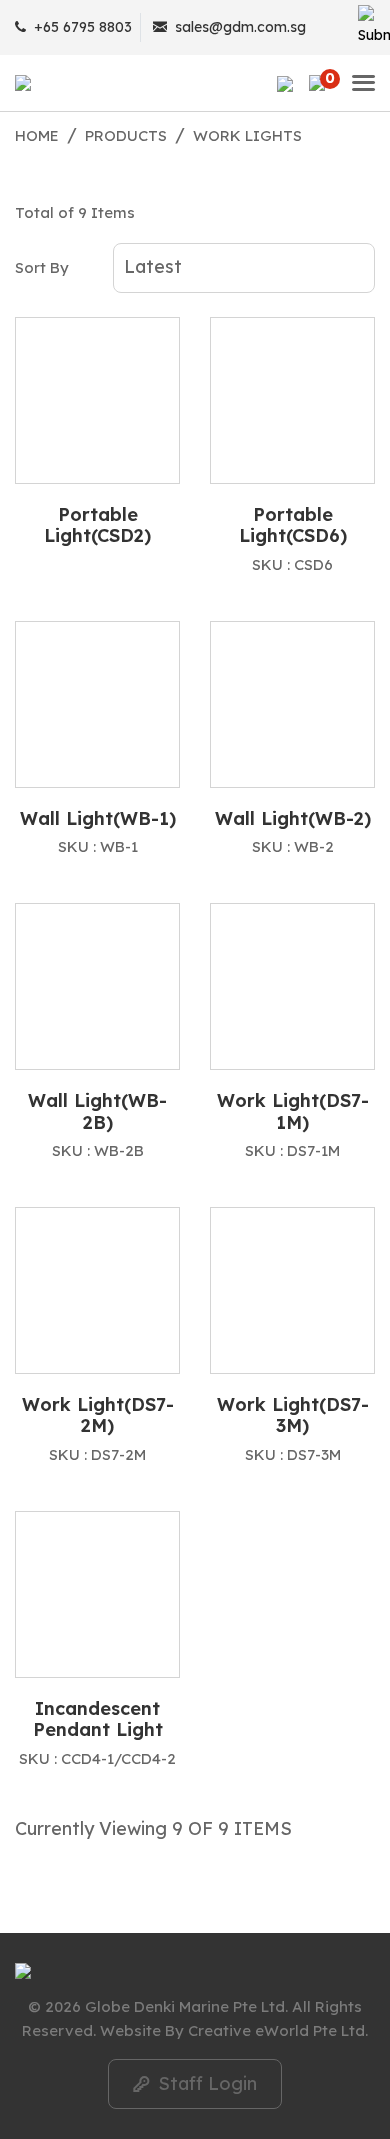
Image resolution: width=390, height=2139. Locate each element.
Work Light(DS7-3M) (293, 1415)
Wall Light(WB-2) (293, 818)
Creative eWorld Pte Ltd (276, 2030)
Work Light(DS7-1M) (293, 1111)
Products (126, 135)
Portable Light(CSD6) (293, 525)
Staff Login (195, 2083)
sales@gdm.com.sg (240, 27)
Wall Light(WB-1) (98, 818)
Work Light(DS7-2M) (98, 1415)
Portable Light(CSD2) (97, 525)
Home (37, 135)
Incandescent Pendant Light (98, 1719)
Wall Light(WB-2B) (97, 1111)
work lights (247, 135)
